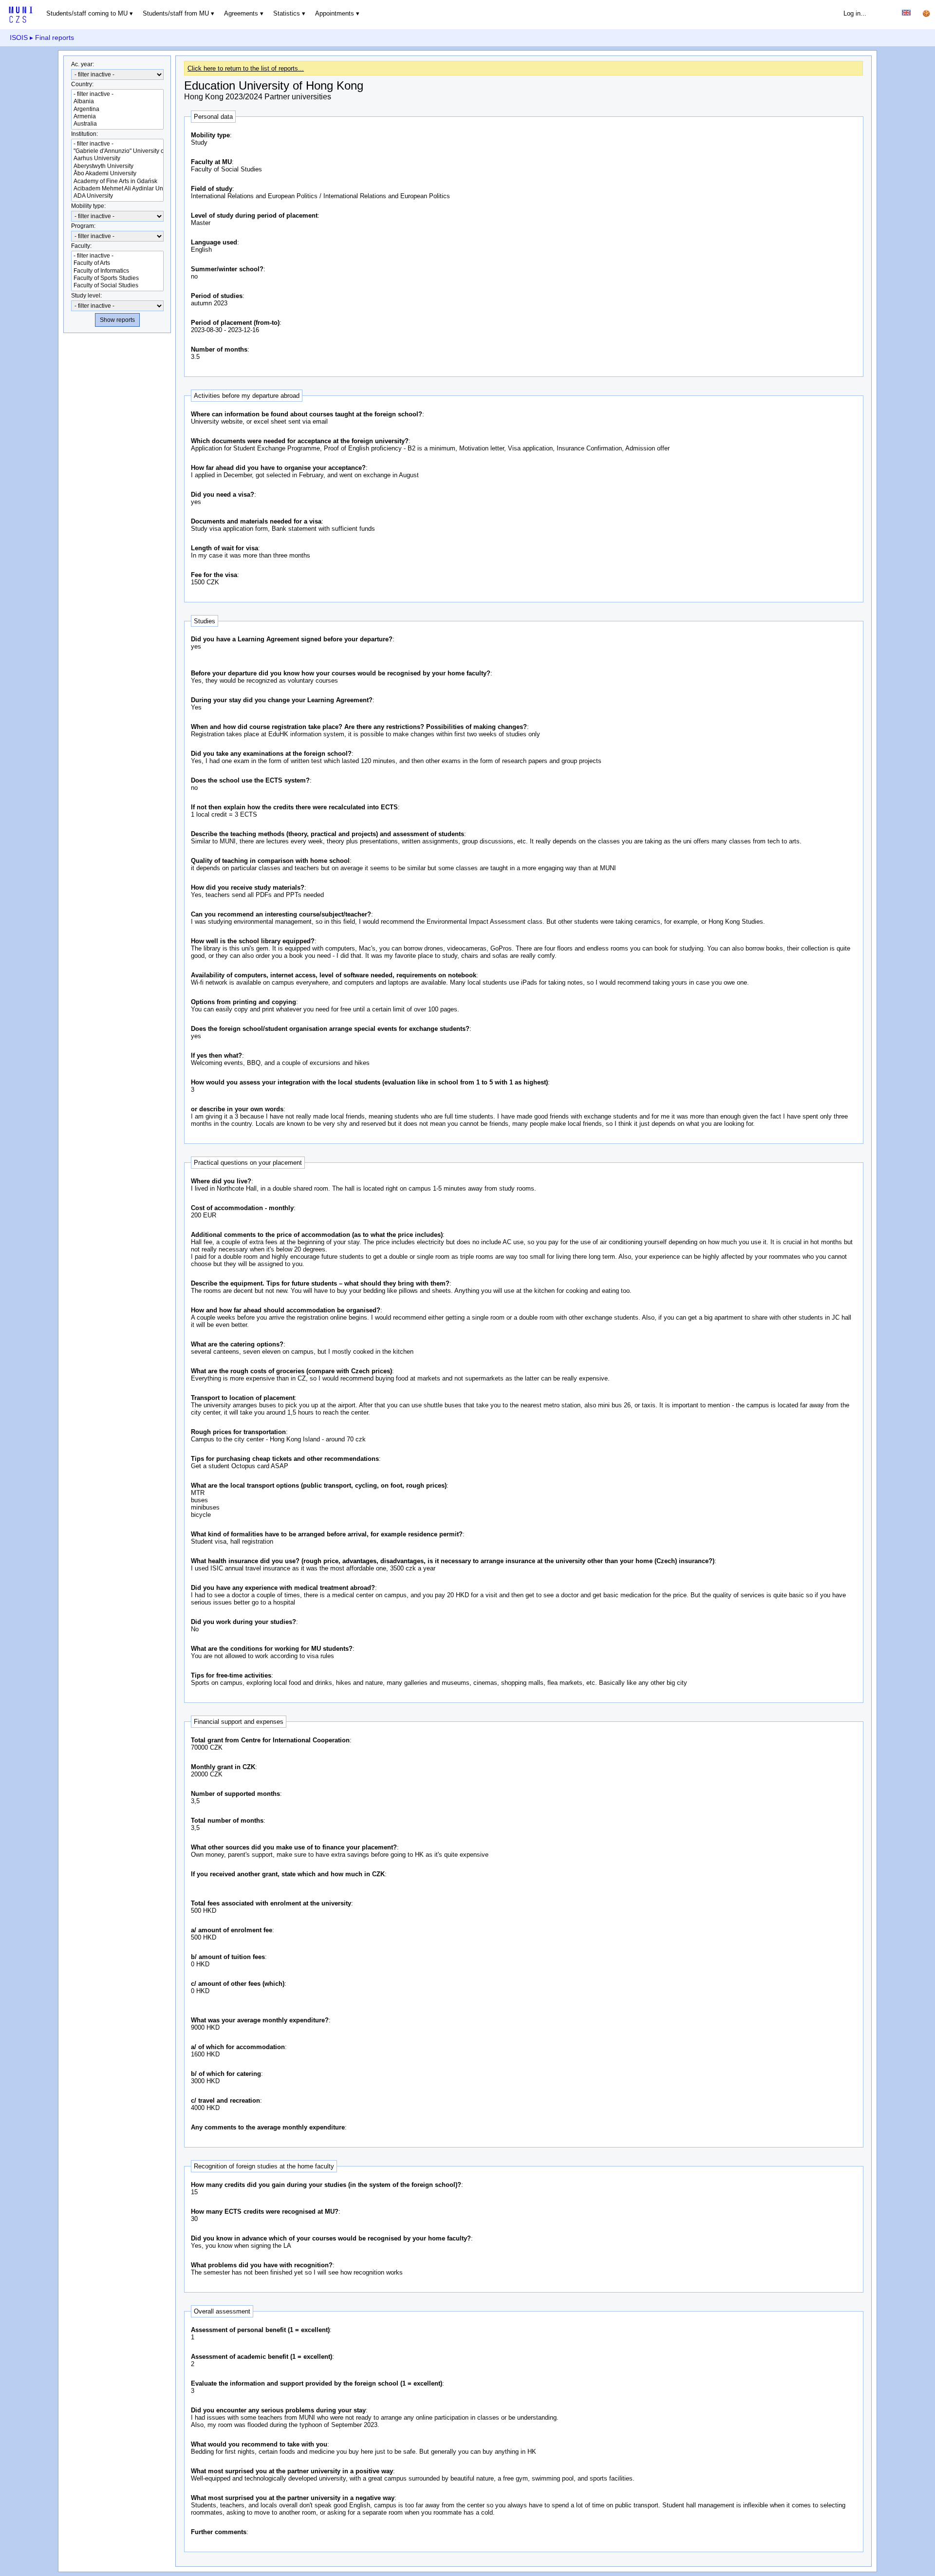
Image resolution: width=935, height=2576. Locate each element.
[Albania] (117, 102)
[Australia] (117, 124)
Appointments (335, 13)
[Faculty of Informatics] (117, 271)
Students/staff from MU (176, 13)
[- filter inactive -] (117, 94)
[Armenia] (117, 117)
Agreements (241, 13)
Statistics (287, 13)
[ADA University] (117, 196)
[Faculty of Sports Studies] (117, 278)
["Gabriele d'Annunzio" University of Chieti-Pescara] (117, 151)
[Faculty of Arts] (117, 263)
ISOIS (19, 37)
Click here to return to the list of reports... (246, 68)
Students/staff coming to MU (87, 13)
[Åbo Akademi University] (117, 174)
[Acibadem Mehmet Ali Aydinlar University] (117, 189)
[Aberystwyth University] (117, 166)
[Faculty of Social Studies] (117, 286)
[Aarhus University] (117, 159)
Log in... (855, 13)
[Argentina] (117, 109)
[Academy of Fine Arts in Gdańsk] (117, 181)
